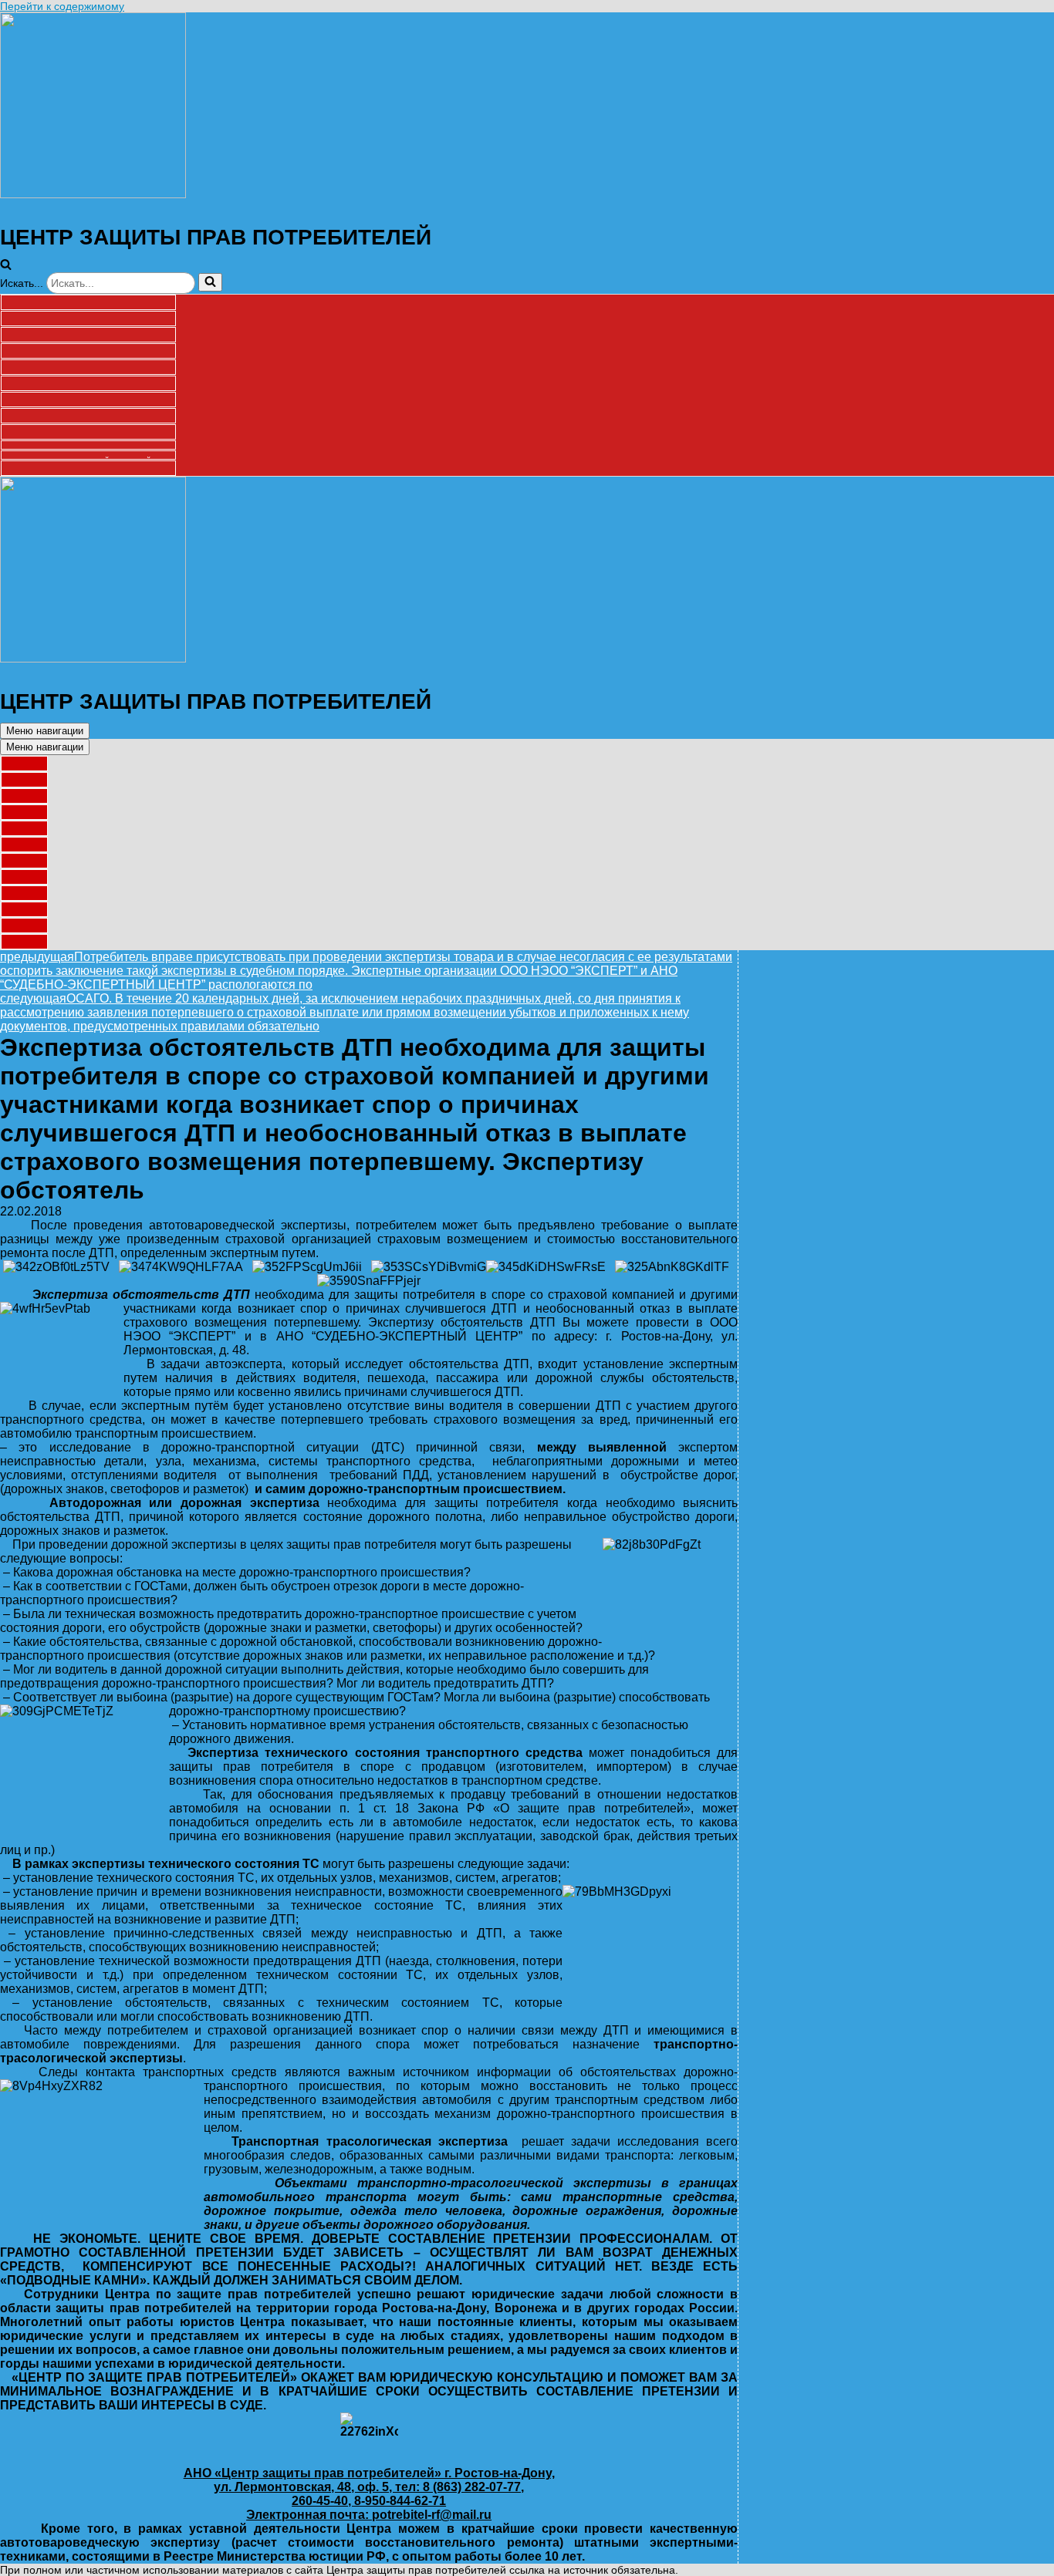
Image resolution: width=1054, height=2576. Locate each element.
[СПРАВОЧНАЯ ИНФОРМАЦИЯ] (24, 909)
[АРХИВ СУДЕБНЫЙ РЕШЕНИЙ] (24, 926)
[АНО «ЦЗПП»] (93, 194)
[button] (6, 266)
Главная (88, 302)
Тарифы (88, 335)
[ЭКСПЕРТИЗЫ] (88, 432)
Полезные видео (88, 367)
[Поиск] (210, 282)
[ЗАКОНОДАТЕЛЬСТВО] (88, 416)
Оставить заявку (88, 383)
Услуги (88, 319)
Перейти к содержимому (62, 6)
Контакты (88, 468)
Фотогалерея (88, 351)
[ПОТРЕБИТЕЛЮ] (88, 400)
